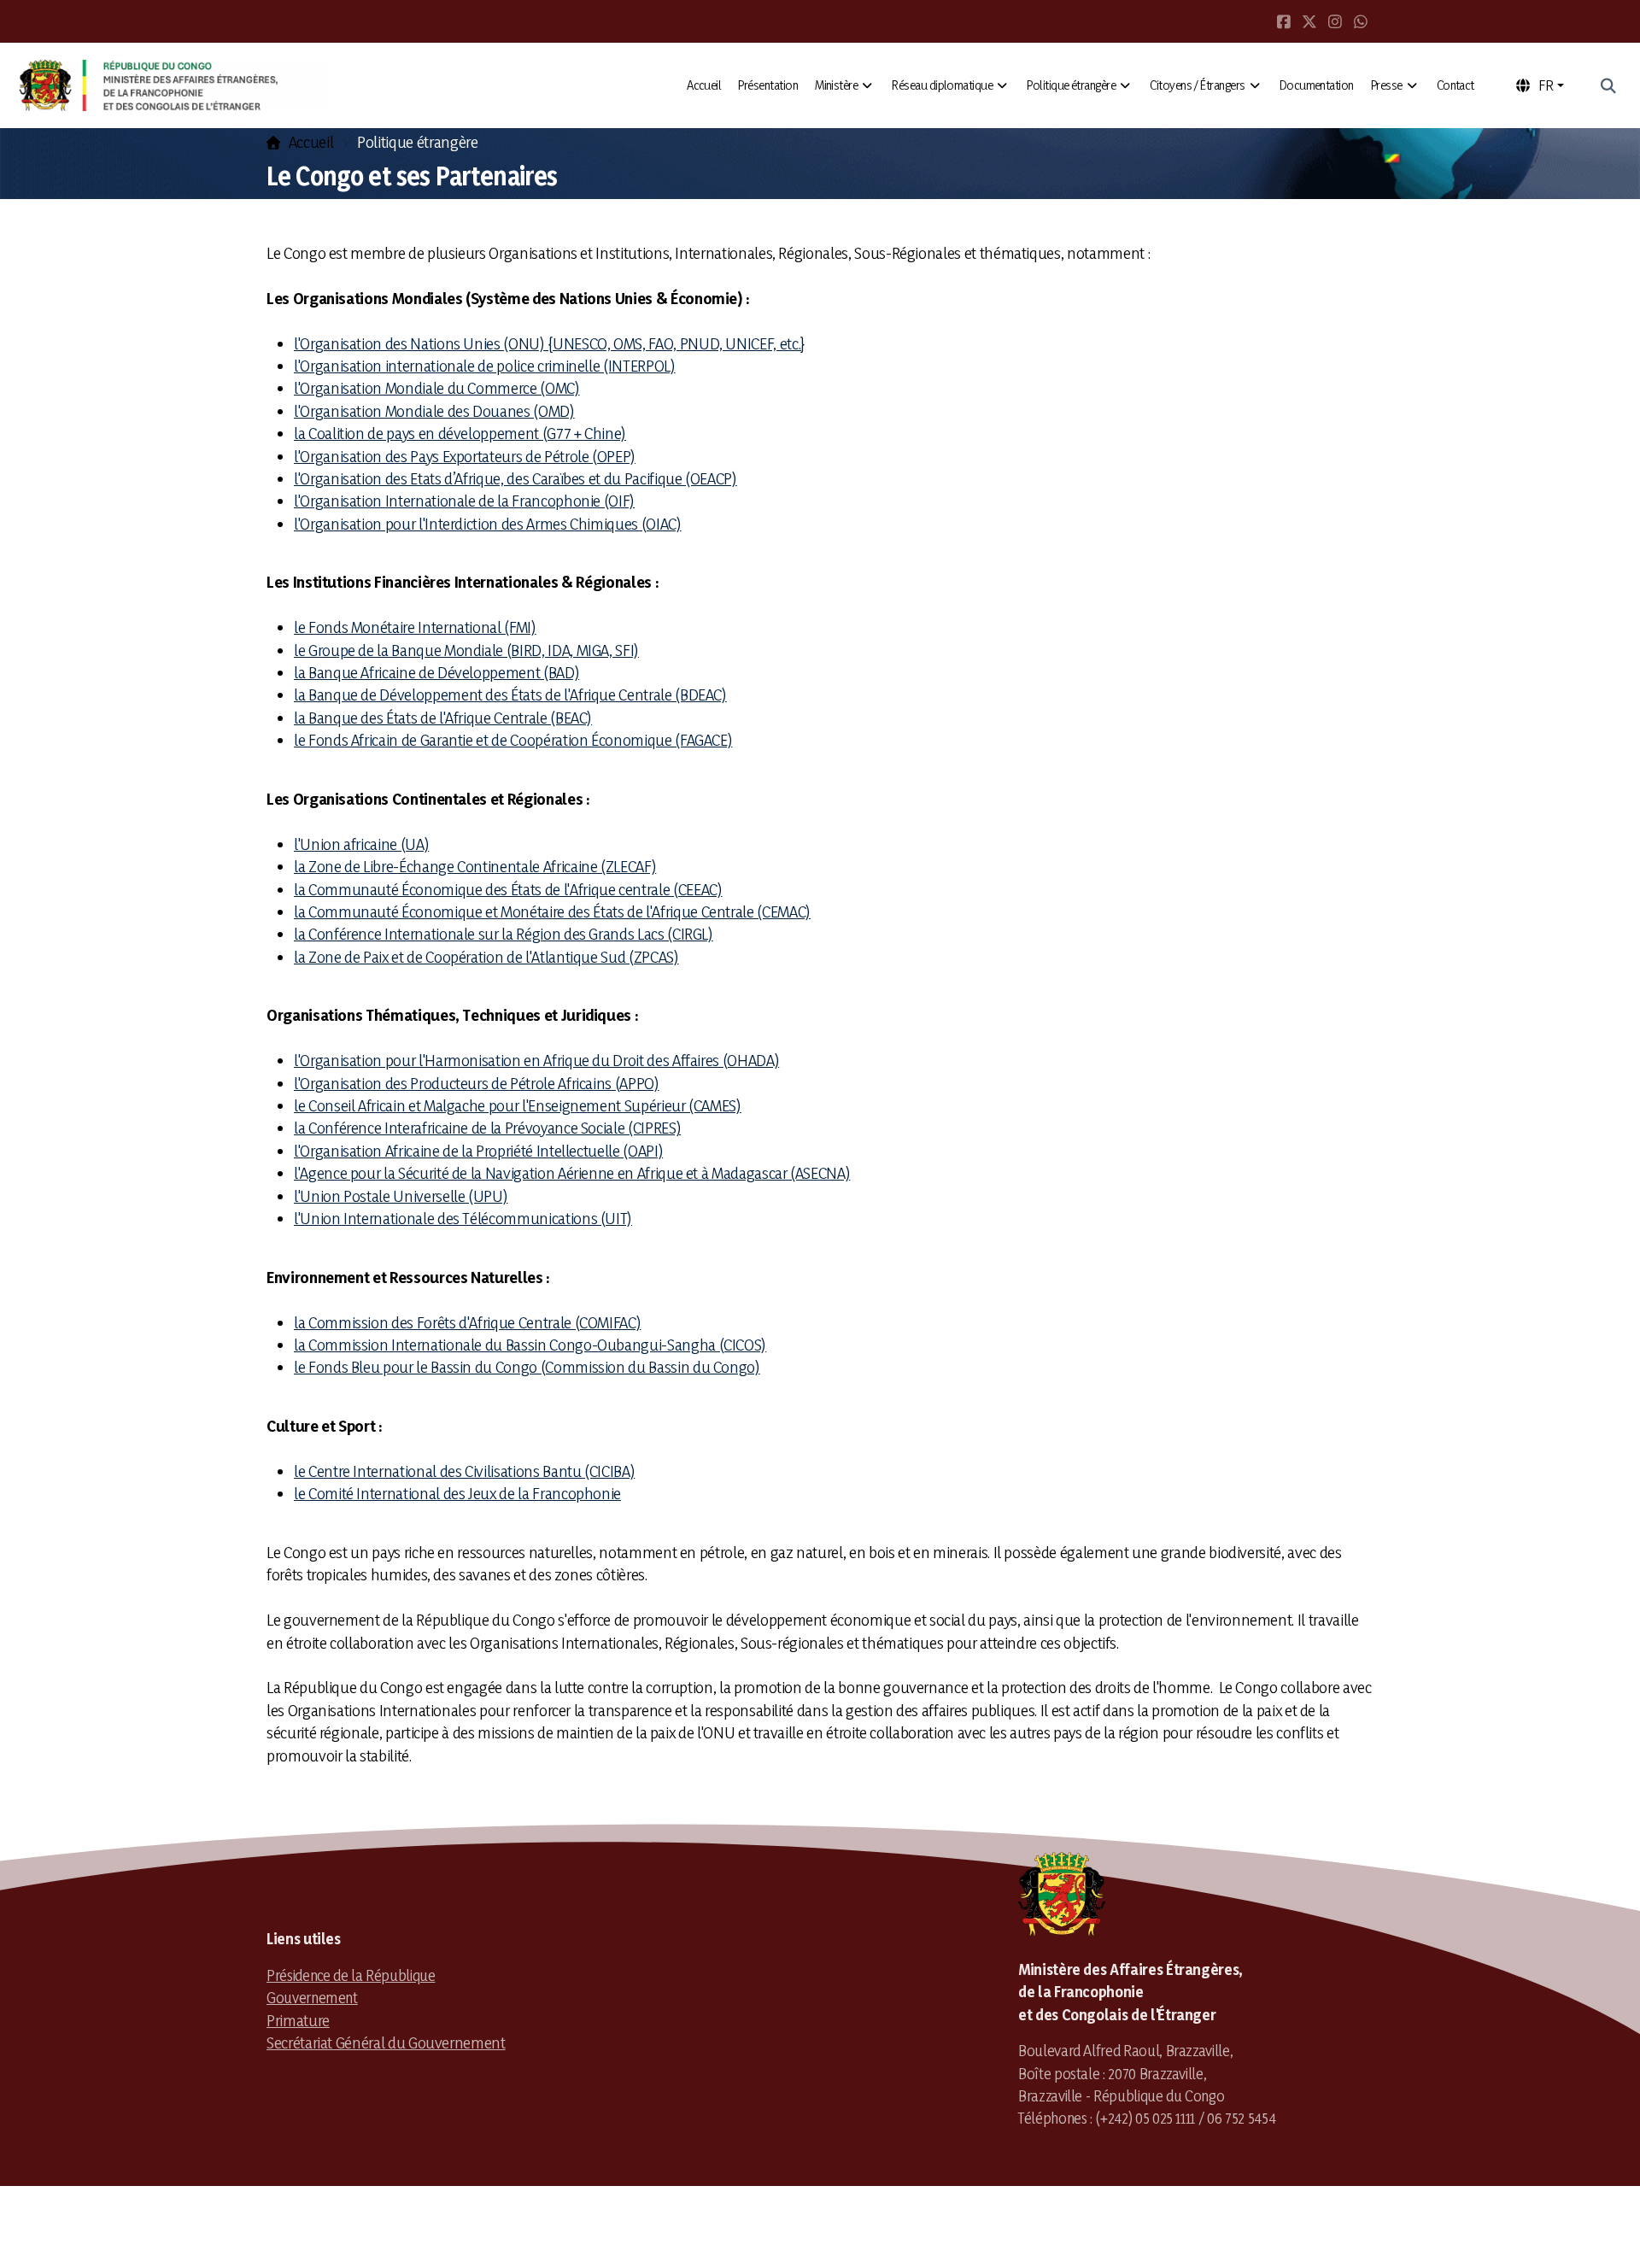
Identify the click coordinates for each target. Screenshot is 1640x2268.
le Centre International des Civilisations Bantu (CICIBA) (464, 1471)
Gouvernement (312, 1997)
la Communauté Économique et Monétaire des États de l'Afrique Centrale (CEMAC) (552, 911)
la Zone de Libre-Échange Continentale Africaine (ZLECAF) (475, 866)
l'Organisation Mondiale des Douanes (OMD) (434, 411)
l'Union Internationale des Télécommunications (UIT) (463, 1218)
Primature (298, 2020)
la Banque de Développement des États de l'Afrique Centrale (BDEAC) (510, 694)
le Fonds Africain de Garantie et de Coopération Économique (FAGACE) (513, 740)
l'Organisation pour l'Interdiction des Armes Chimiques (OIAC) (488, 524)
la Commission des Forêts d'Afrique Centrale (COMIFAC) (467, 1322)
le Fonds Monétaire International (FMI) (415, 627)
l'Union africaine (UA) (361, 844)
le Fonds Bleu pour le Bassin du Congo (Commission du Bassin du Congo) (527, 1367)
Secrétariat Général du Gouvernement (386, 2042)
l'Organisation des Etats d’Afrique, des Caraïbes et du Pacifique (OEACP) (515, 478)
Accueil (311, 142)
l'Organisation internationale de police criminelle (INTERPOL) (485, 366)
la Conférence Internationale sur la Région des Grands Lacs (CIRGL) (504, 934)
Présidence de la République (351, 1975)
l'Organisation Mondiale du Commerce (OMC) (437, 388)
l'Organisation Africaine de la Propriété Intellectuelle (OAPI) (478, 1151)
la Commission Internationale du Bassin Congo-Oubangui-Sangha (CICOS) (530, 1345)
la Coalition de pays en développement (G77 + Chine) (460, 433)
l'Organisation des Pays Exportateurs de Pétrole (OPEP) (465, 456)
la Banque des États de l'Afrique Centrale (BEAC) (443, 718)
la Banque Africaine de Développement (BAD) (436, 672)
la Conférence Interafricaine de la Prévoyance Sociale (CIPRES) (487, 1128)
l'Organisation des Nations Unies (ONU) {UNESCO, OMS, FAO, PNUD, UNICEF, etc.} (549, 343)
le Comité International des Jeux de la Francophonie (457, 1493)
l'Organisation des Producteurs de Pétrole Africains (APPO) (477, 1083)
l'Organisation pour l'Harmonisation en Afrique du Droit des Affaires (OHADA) (536, 1060)
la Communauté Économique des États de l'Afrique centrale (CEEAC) (508, 889)
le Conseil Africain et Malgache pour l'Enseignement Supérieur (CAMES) (518, 1105)
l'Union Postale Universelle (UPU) (401, 1196)
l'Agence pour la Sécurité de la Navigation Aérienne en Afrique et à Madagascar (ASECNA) (572, 1173)
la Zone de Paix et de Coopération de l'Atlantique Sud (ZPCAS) (486, 957)
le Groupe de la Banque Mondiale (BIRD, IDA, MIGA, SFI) (466, 650)
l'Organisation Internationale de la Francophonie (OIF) (464, 501)
